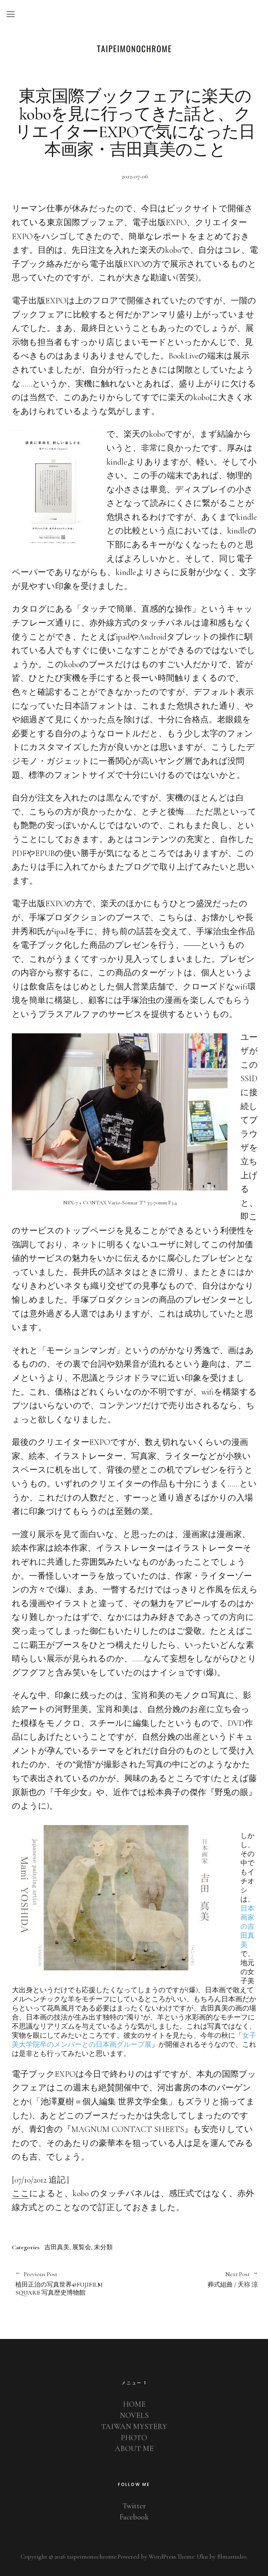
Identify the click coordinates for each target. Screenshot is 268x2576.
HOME (134, 2404)
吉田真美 (57, 2247)
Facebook (134, 2517)
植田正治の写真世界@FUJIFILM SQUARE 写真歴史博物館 (59, 2284)
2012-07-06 (135, 176)
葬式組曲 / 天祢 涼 (197, 2280)
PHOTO (134, 2438)
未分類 (103, 2247)
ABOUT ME (134, 2449)
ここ (21, 2194)
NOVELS (134, 2415)
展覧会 (82, 2247)
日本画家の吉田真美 (247, 1927)
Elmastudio (232, 2556)
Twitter (134, 2506)
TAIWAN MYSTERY (134, 2427)
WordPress (162, 2556)
